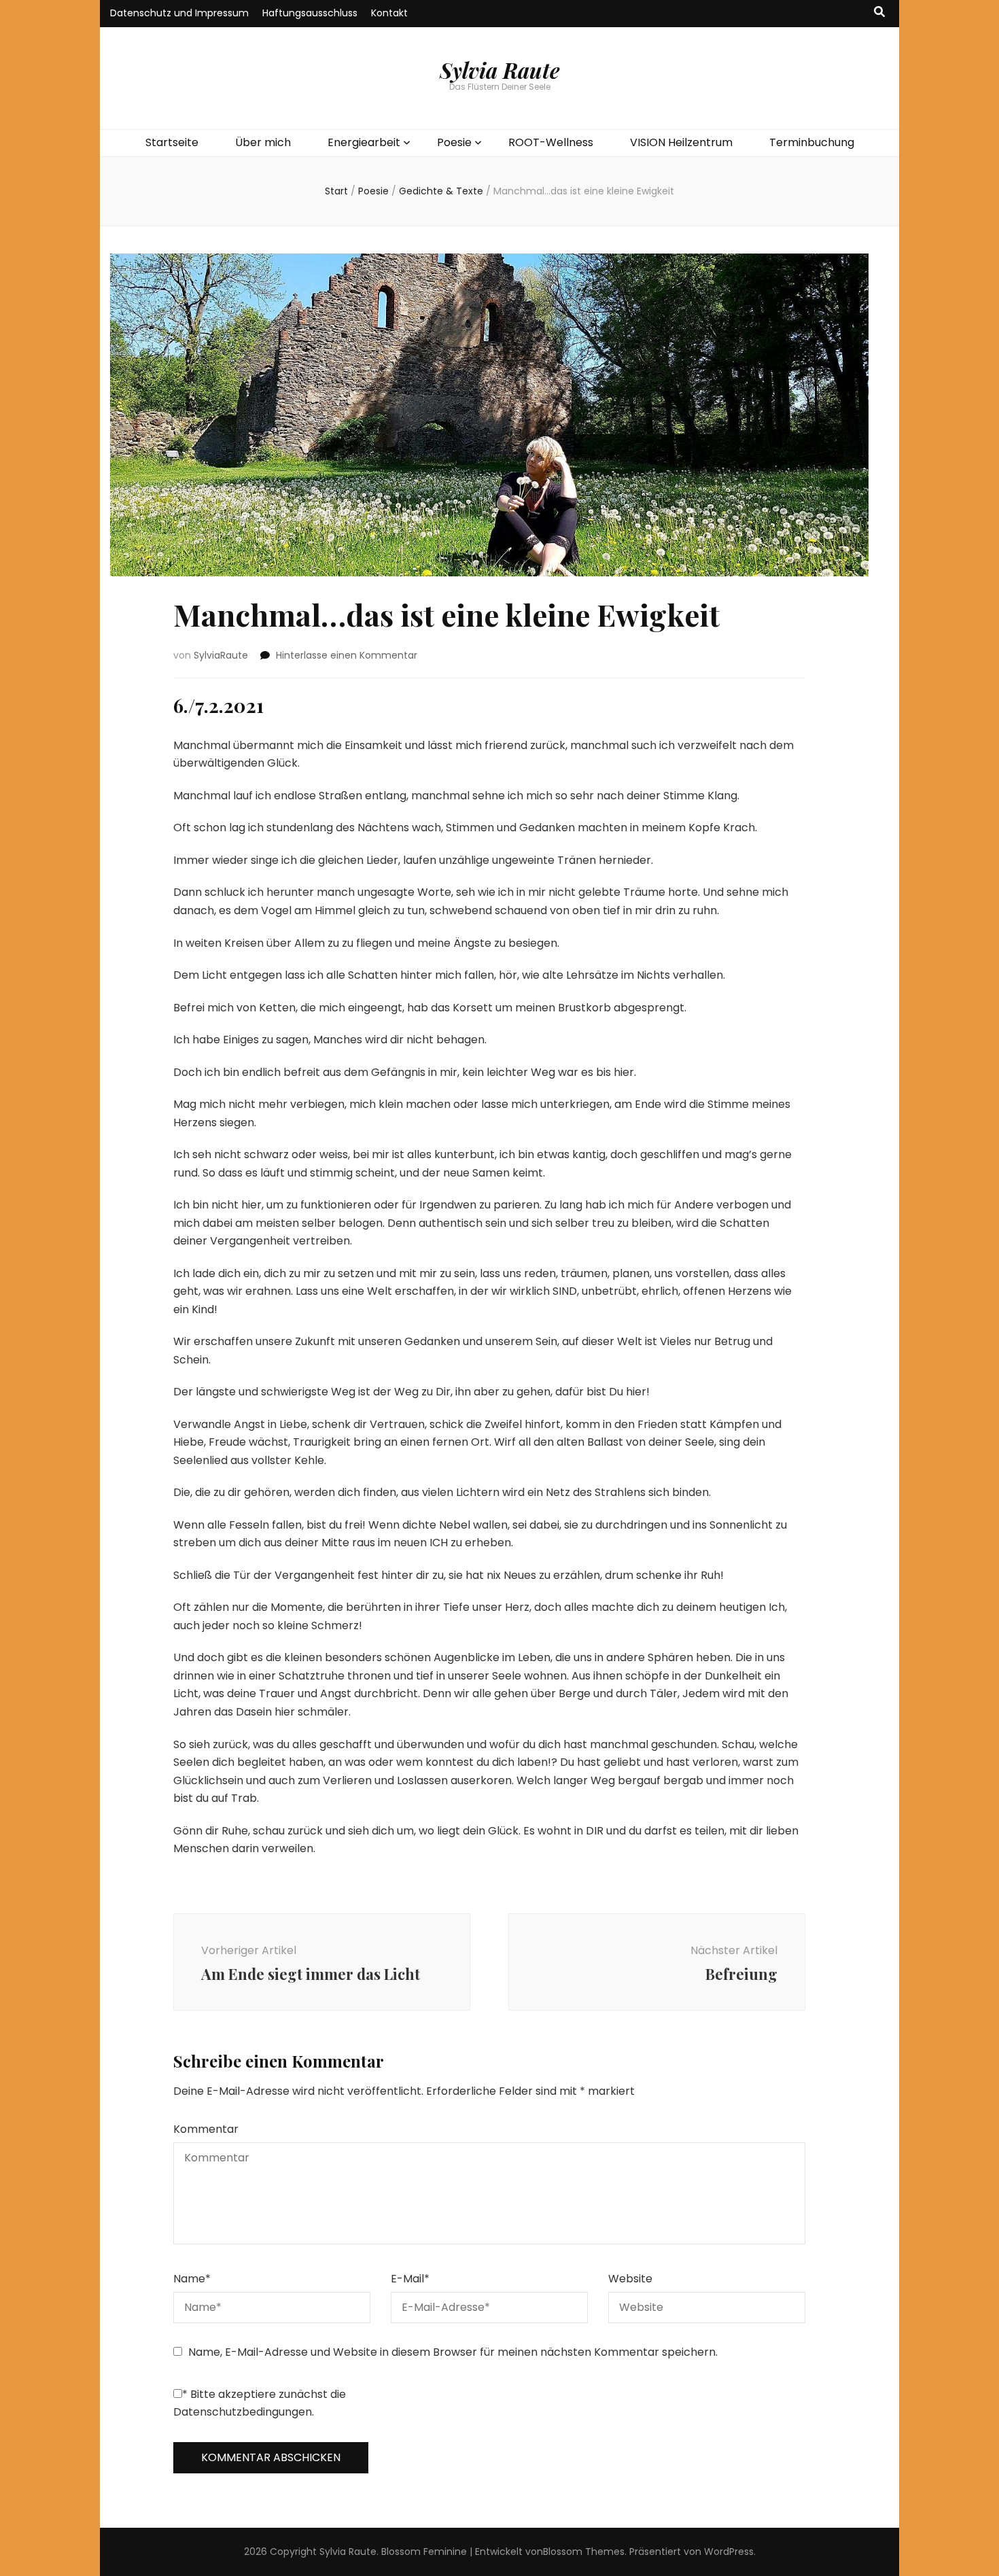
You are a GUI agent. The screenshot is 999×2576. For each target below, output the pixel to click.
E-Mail (410, 2279)
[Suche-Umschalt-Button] (879, 13)
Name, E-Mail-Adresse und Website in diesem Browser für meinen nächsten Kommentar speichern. (453, 2352)
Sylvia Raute (500, 70)
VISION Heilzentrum (681, 142)
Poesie (454, 142)
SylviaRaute (221, 655)
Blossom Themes (584, 2552)
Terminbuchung (812, 142)
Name (192, 2279)
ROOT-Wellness (551, 142)
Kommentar (206, 2129)
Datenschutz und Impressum (179, 13)
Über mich (263, 142)
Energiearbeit (364, 142)
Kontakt (389, 13)
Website (630, 2279)
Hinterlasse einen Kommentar (347, 655)
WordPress (729, 2552)
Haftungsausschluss (310, 13)
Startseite (172, 142)
